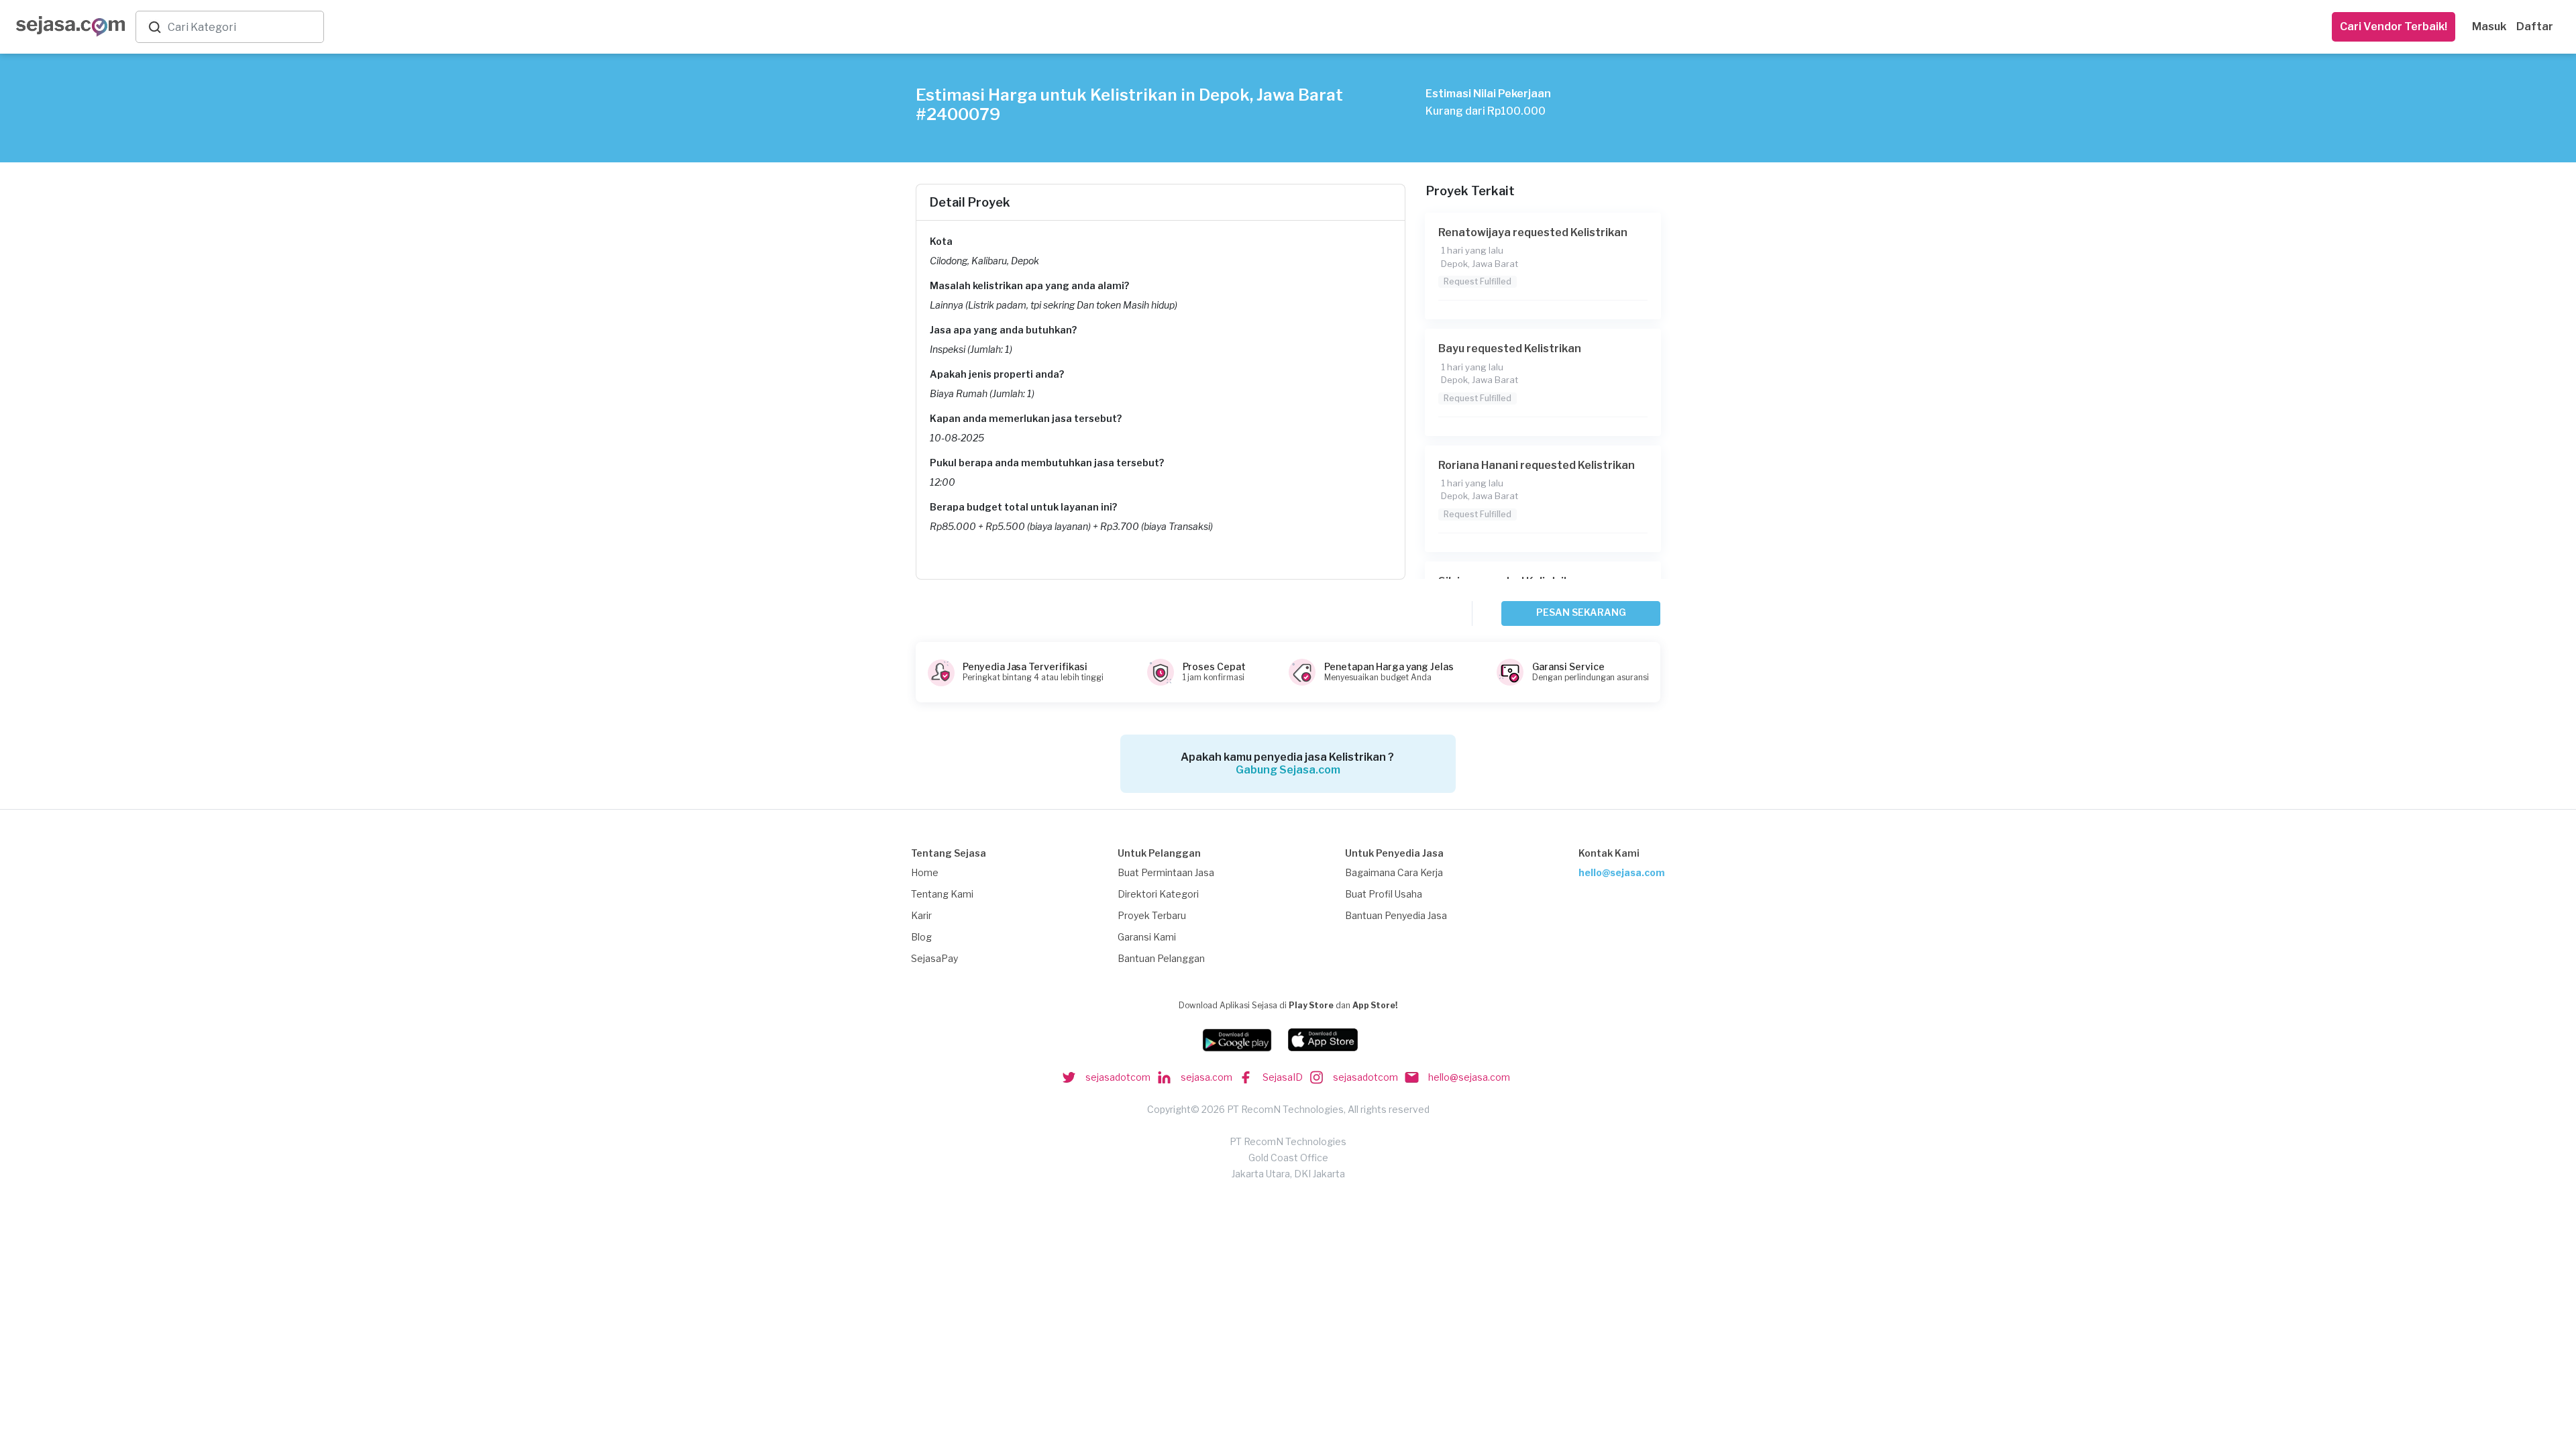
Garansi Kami (1147, 937)
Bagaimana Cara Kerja (1394, 872)
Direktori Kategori (1158, 894)
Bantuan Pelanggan (1161, 958)
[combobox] (243, 27)
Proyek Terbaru (1152, 915)
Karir (921, 915)
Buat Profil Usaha (1384, 894)
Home (925, 872)
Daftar (2535, 26)
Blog (921, 937)
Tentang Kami (942, 894)
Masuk (2489, 26)
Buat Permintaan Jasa (1166, 872)
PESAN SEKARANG (1581, 612)
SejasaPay (934, 958)
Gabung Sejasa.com (1288, 770)
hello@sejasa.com (1622, 872)
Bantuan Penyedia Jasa (1396, 915)
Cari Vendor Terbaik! (2394, 26)
